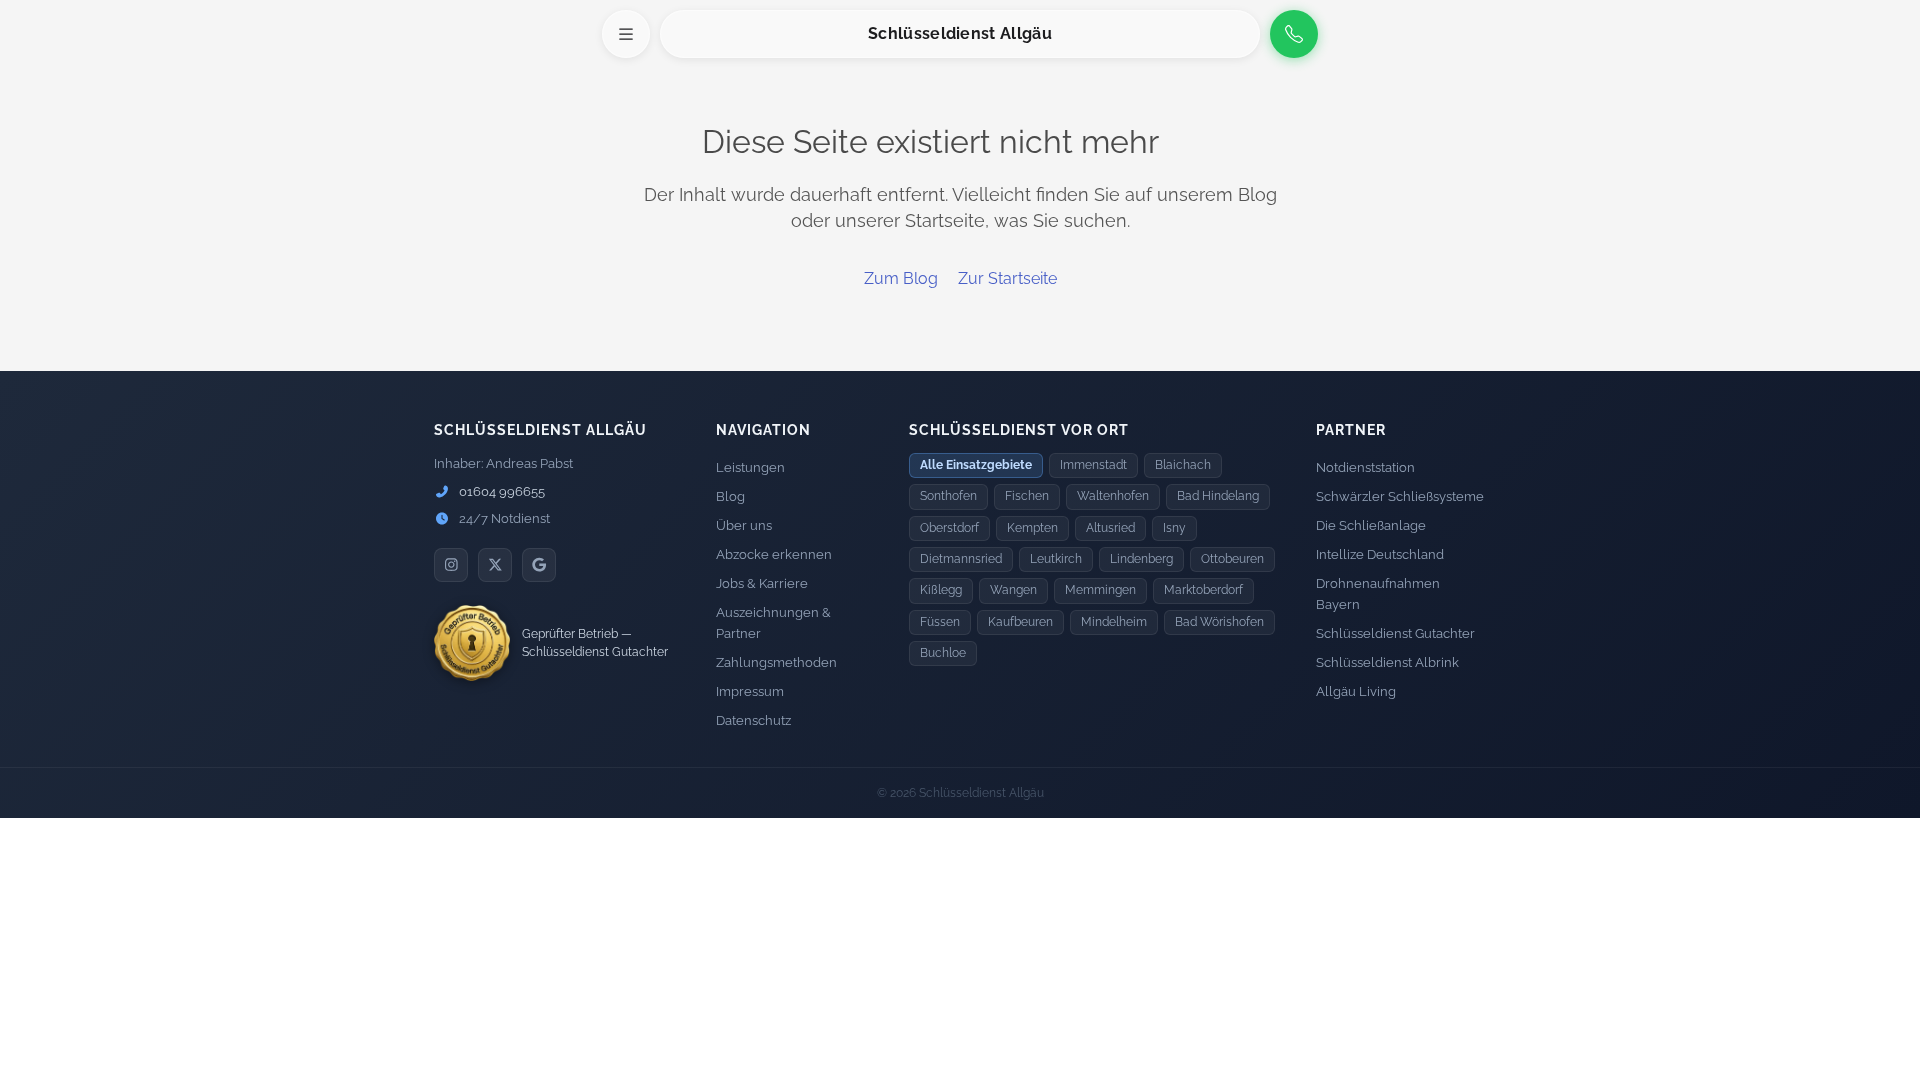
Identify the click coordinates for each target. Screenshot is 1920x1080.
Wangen (1013, 590)
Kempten (1032, 528)
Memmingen (1100, 590)
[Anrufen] (1294, 34)
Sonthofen (948, 496)
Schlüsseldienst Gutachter (1395, 633)
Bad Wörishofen (1219, 622)
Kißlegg (941, 590)
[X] (495, 565)
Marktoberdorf (1203, 590)
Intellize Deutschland (1380, 554)
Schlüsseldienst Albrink (1387, 662)
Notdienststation (1365, 467)
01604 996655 (500, 491)
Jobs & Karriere (762, 583)
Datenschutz (753, 720)
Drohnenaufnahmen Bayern (1378, 594)
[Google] (539, 565)
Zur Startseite (1007, 278)
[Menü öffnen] (626, 34)
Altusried (1110, 528)
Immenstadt (1093, 465)
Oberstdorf (949, 528)
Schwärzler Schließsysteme (1400, 496)
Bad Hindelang (1218, 496)
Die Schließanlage (1371, 525)
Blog (730, 496)
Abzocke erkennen (774, 554)
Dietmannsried (961, 559)
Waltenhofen (1113, 496)
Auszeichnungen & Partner (773, 623)
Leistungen (750, 467)
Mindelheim (1114, 622)
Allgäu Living (1356, 691)
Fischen (1027, 496)
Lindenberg (1141, 559)
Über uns (744, 525)
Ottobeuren (1232, 559)
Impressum (750, 691)
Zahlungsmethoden (776, 662)
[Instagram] (451, 565)
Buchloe (943, 653)
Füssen (940, 622)
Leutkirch (1056, 559)
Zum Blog (901, 278)
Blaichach (1183, 465)
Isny (1174, 528)
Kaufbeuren (1020, 622)
